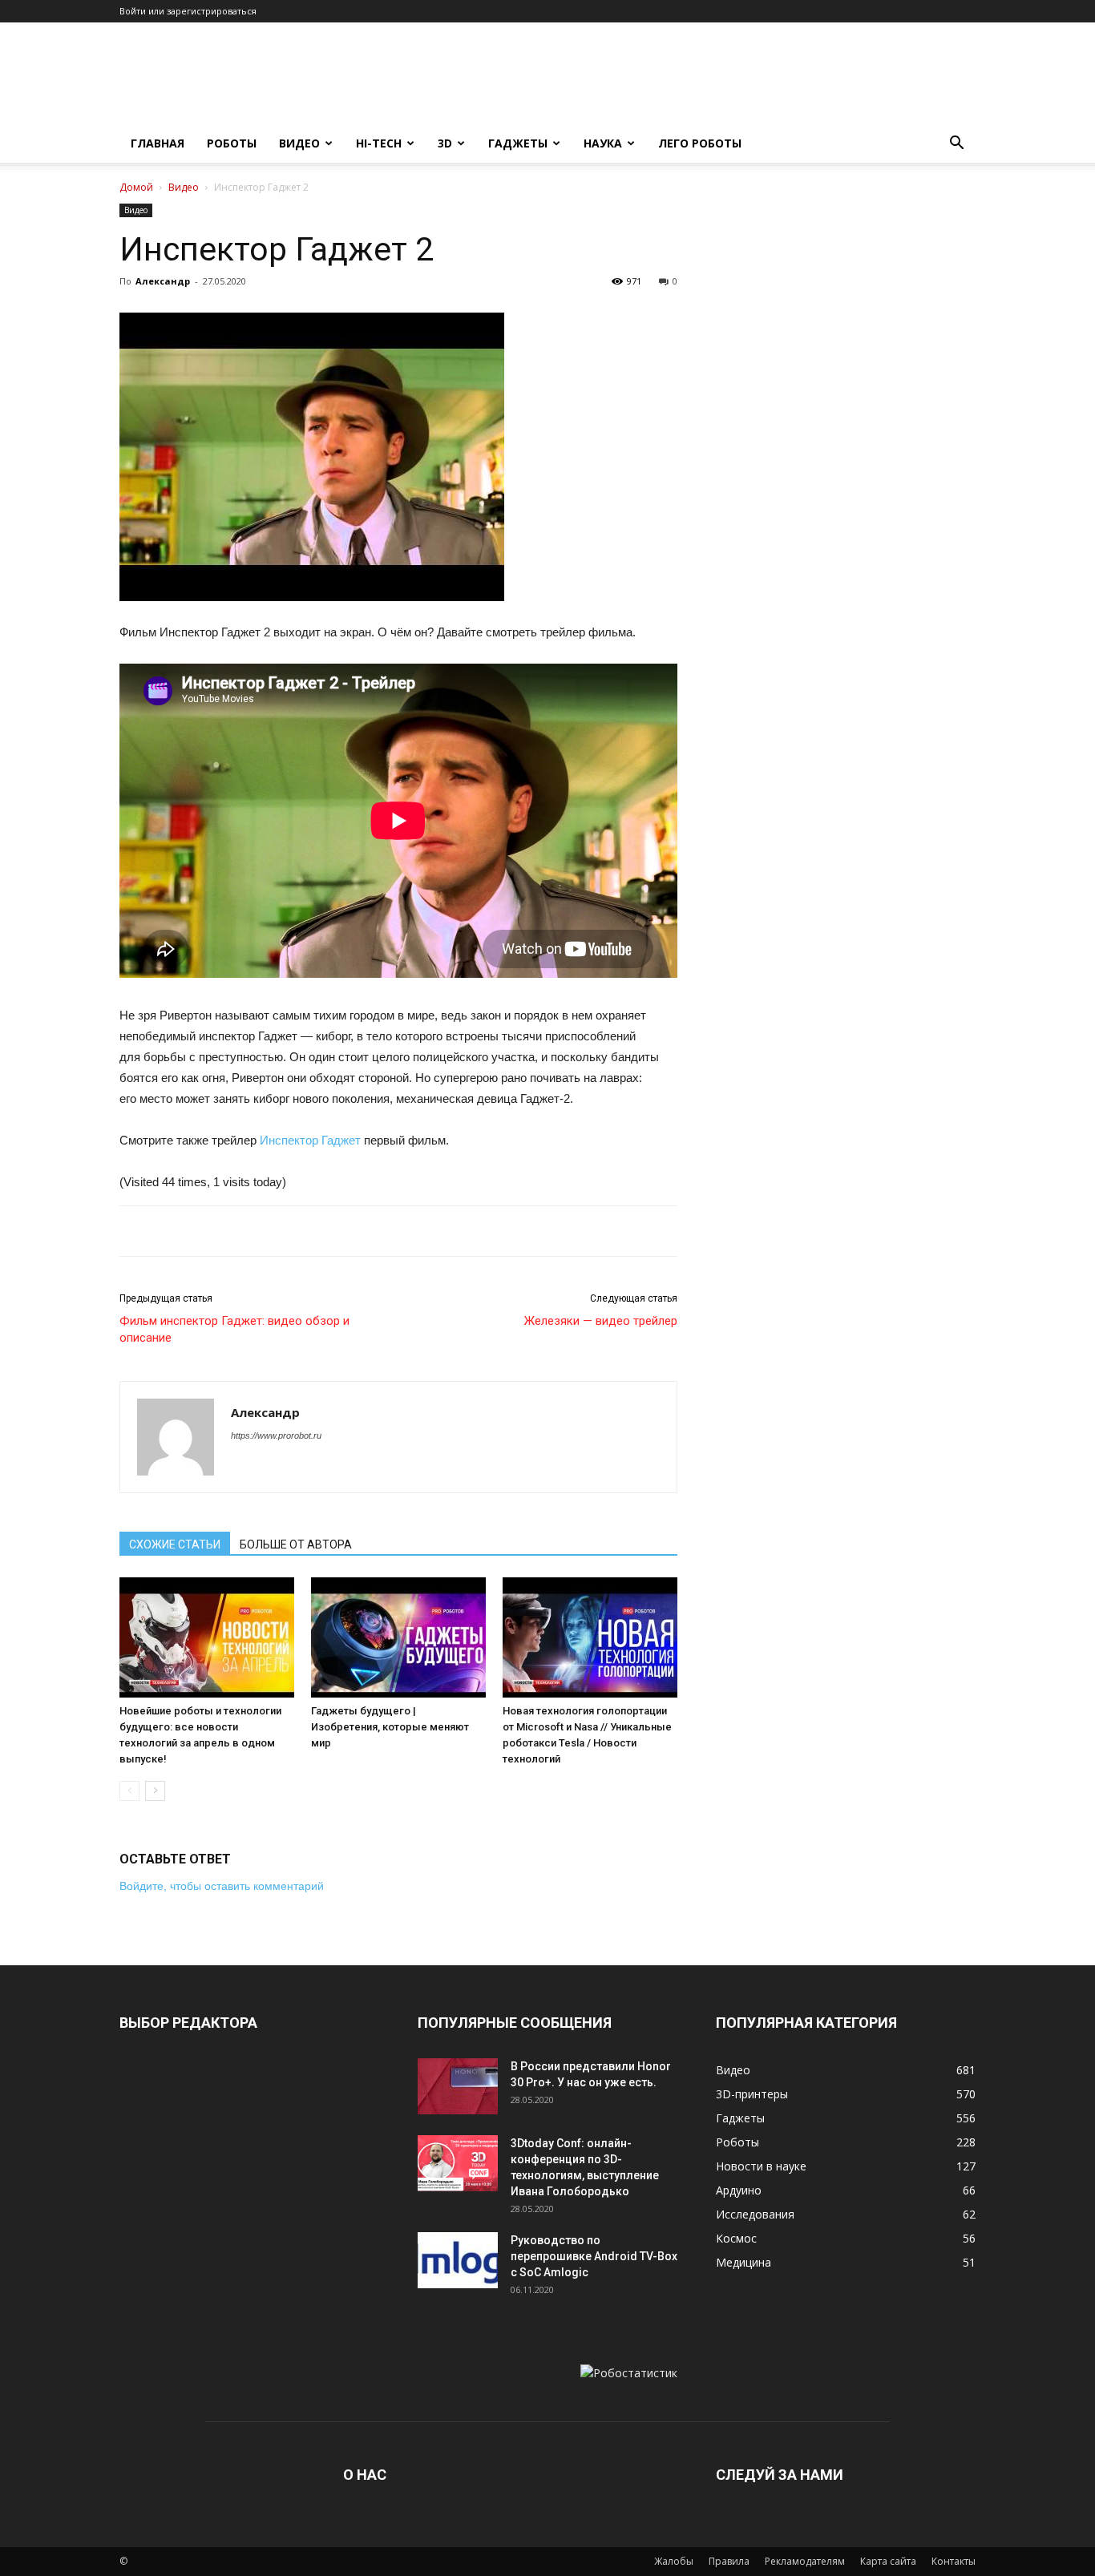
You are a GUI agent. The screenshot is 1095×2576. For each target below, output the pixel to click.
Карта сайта (888, 2561)
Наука (603, 143)
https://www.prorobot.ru (276, 1435)
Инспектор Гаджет (310, 1140)
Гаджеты (518, 143)
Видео (299, 143)
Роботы (232, 143)
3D (445, 143)
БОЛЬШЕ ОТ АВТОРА (296, 1544)
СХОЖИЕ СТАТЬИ (175, 1544)
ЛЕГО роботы (700, 143)
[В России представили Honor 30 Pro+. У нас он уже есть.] (458, 2086)
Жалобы (674, 2561)
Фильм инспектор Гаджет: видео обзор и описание (234, 1329)
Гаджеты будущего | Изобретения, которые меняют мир (390, 1727)
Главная (158, 143)
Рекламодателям (805, 2561)
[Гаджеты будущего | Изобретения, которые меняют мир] (398, 1637)
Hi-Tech (379, 143)
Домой (136, 187)
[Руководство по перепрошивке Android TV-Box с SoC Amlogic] (458, 2260)
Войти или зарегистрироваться (188, 11)
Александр (163, 281)
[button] (956, 145)
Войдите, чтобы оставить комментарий (222, 1886)
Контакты (954, 2561)
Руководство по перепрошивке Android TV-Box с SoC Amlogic (594, 2256)
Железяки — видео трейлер (601, 1321)
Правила (729, 2561)
